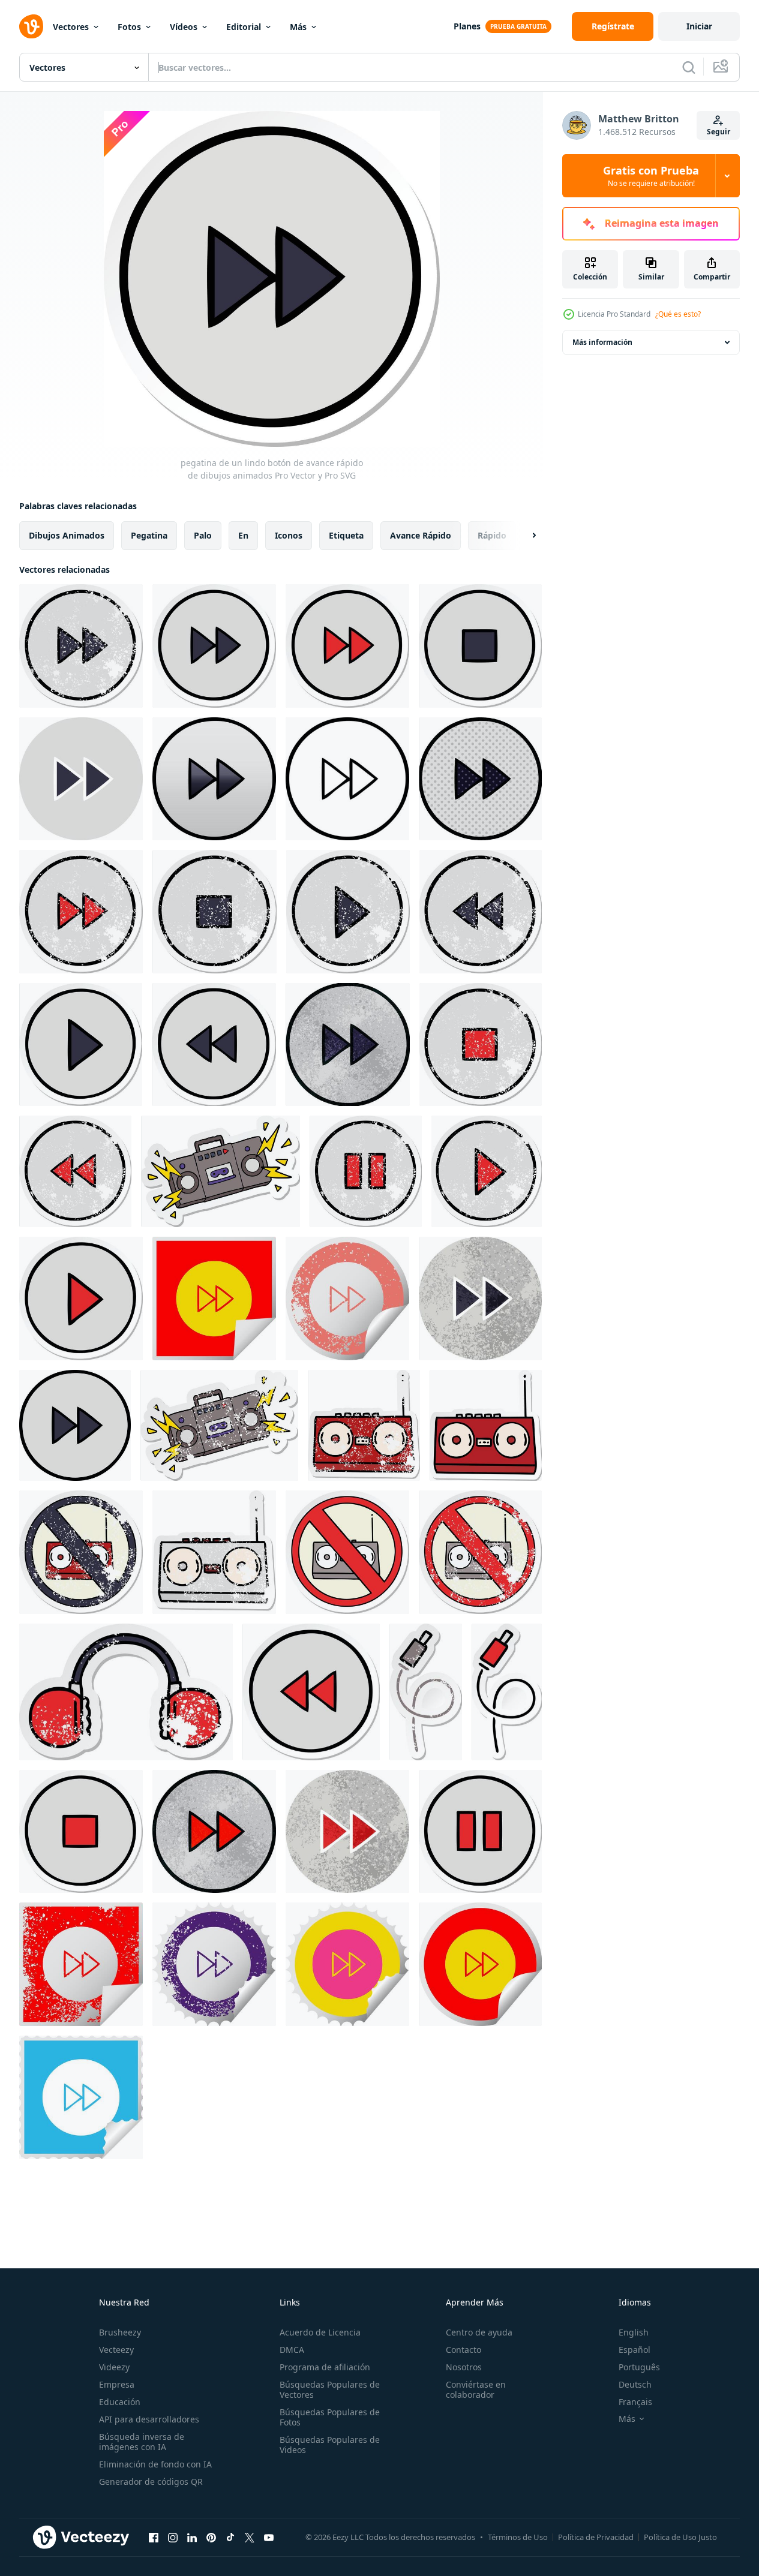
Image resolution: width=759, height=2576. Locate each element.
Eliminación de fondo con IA (155, 2464)
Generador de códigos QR (151, 2482)
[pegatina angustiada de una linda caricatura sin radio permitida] (480, 1552)
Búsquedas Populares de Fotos (330, 2417)
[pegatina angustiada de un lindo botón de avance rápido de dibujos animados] (81, 646)
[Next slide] (524, 536)
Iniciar (699, 26)
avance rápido (421, 535)
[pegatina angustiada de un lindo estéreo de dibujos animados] (364, 1425)
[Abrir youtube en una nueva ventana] (269, 2537)
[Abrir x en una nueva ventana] (250, 2537)
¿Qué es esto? (678, 314)
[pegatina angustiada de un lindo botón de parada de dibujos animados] (214, 912)
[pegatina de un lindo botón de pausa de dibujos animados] (480, 1831)
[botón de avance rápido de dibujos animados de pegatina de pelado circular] (347, 1964)
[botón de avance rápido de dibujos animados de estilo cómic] (480, 779)
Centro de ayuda (479, 2332)
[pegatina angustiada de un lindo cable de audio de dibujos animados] (426, 1692)
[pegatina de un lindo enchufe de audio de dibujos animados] (507, 1692)
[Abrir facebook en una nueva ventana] (154, 2537)
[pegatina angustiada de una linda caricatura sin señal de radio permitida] (81, 1552)
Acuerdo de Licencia (320, 2332)
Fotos (129, 27)
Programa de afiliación (325, 2367)
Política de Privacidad (596, 2537)
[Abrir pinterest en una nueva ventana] (211, 2537)
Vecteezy (116, 2350)
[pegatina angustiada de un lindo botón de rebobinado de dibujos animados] (481, 912)
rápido (492, 535)
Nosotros (464, 2367)
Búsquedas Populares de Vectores (330, 2389)
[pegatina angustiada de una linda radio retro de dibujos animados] (214, 1552)
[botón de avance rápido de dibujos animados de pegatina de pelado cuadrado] (214, 1298)
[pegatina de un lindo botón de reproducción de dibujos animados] (81, 1044)
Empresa (117, 2384)
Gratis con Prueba (651, 176)
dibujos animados (67, 535)
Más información (602, 342)
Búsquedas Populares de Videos (330, 2445)
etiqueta (346, 535)
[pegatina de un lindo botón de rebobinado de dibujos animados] (214, 1044)
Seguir (718, 132)
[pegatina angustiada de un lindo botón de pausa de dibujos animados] (366, 1171)
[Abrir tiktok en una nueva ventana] (230, 2537)
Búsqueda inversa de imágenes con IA (142, 2442)
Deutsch (635, 2384)
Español (634, 2350)
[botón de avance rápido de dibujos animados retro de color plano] (81, 779)
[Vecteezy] (31, 26)
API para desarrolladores (149, 2419)
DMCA (292, 2350)
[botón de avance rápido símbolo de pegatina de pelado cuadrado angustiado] (81, 1964)
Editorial (244, 27)
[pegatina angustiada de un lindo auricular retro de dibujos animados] (126, 1692)
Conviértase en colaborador (476, 2389)
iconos (289, 535)
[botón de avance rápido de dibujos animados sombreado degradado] (214, 779)
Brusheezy (120, 2332)
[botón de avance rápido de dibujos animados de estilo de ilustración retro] (480, 1298)
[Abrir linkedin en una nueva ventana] (192, 2537)
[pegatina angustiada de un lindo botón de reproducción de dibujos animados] (348, 912)
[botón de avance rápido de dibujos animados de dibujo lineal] (347, 779)
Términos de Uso (518, 2537)
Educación (120, 2402)
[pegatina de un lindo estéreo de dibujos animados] (486, 1425)
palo (203, 535)
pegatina (149, 535)
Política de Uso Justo (680, 2537)
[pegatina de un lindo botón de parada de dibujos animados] (480, 646)
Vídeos (184, 27)
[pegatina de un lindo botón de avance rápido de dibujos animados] (214, 646)
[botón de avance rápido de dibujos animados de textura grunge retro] (348, 1044)
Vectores (71, 27)
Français (635, 2402)
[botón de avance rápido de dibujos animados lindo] (75, 1425)
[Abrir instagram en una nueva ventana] (173, 2537)
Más (298, 27)
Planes (467, 26)
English (634, 2332)
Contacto (463, 2350)
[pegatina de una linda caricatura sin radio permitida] (347, 1552)
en (243, 535)
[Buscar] (689, 67)
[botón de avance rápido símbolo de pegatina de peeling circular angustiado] (347, 1298)
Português (639, 2367)
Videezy (114, 2367)
